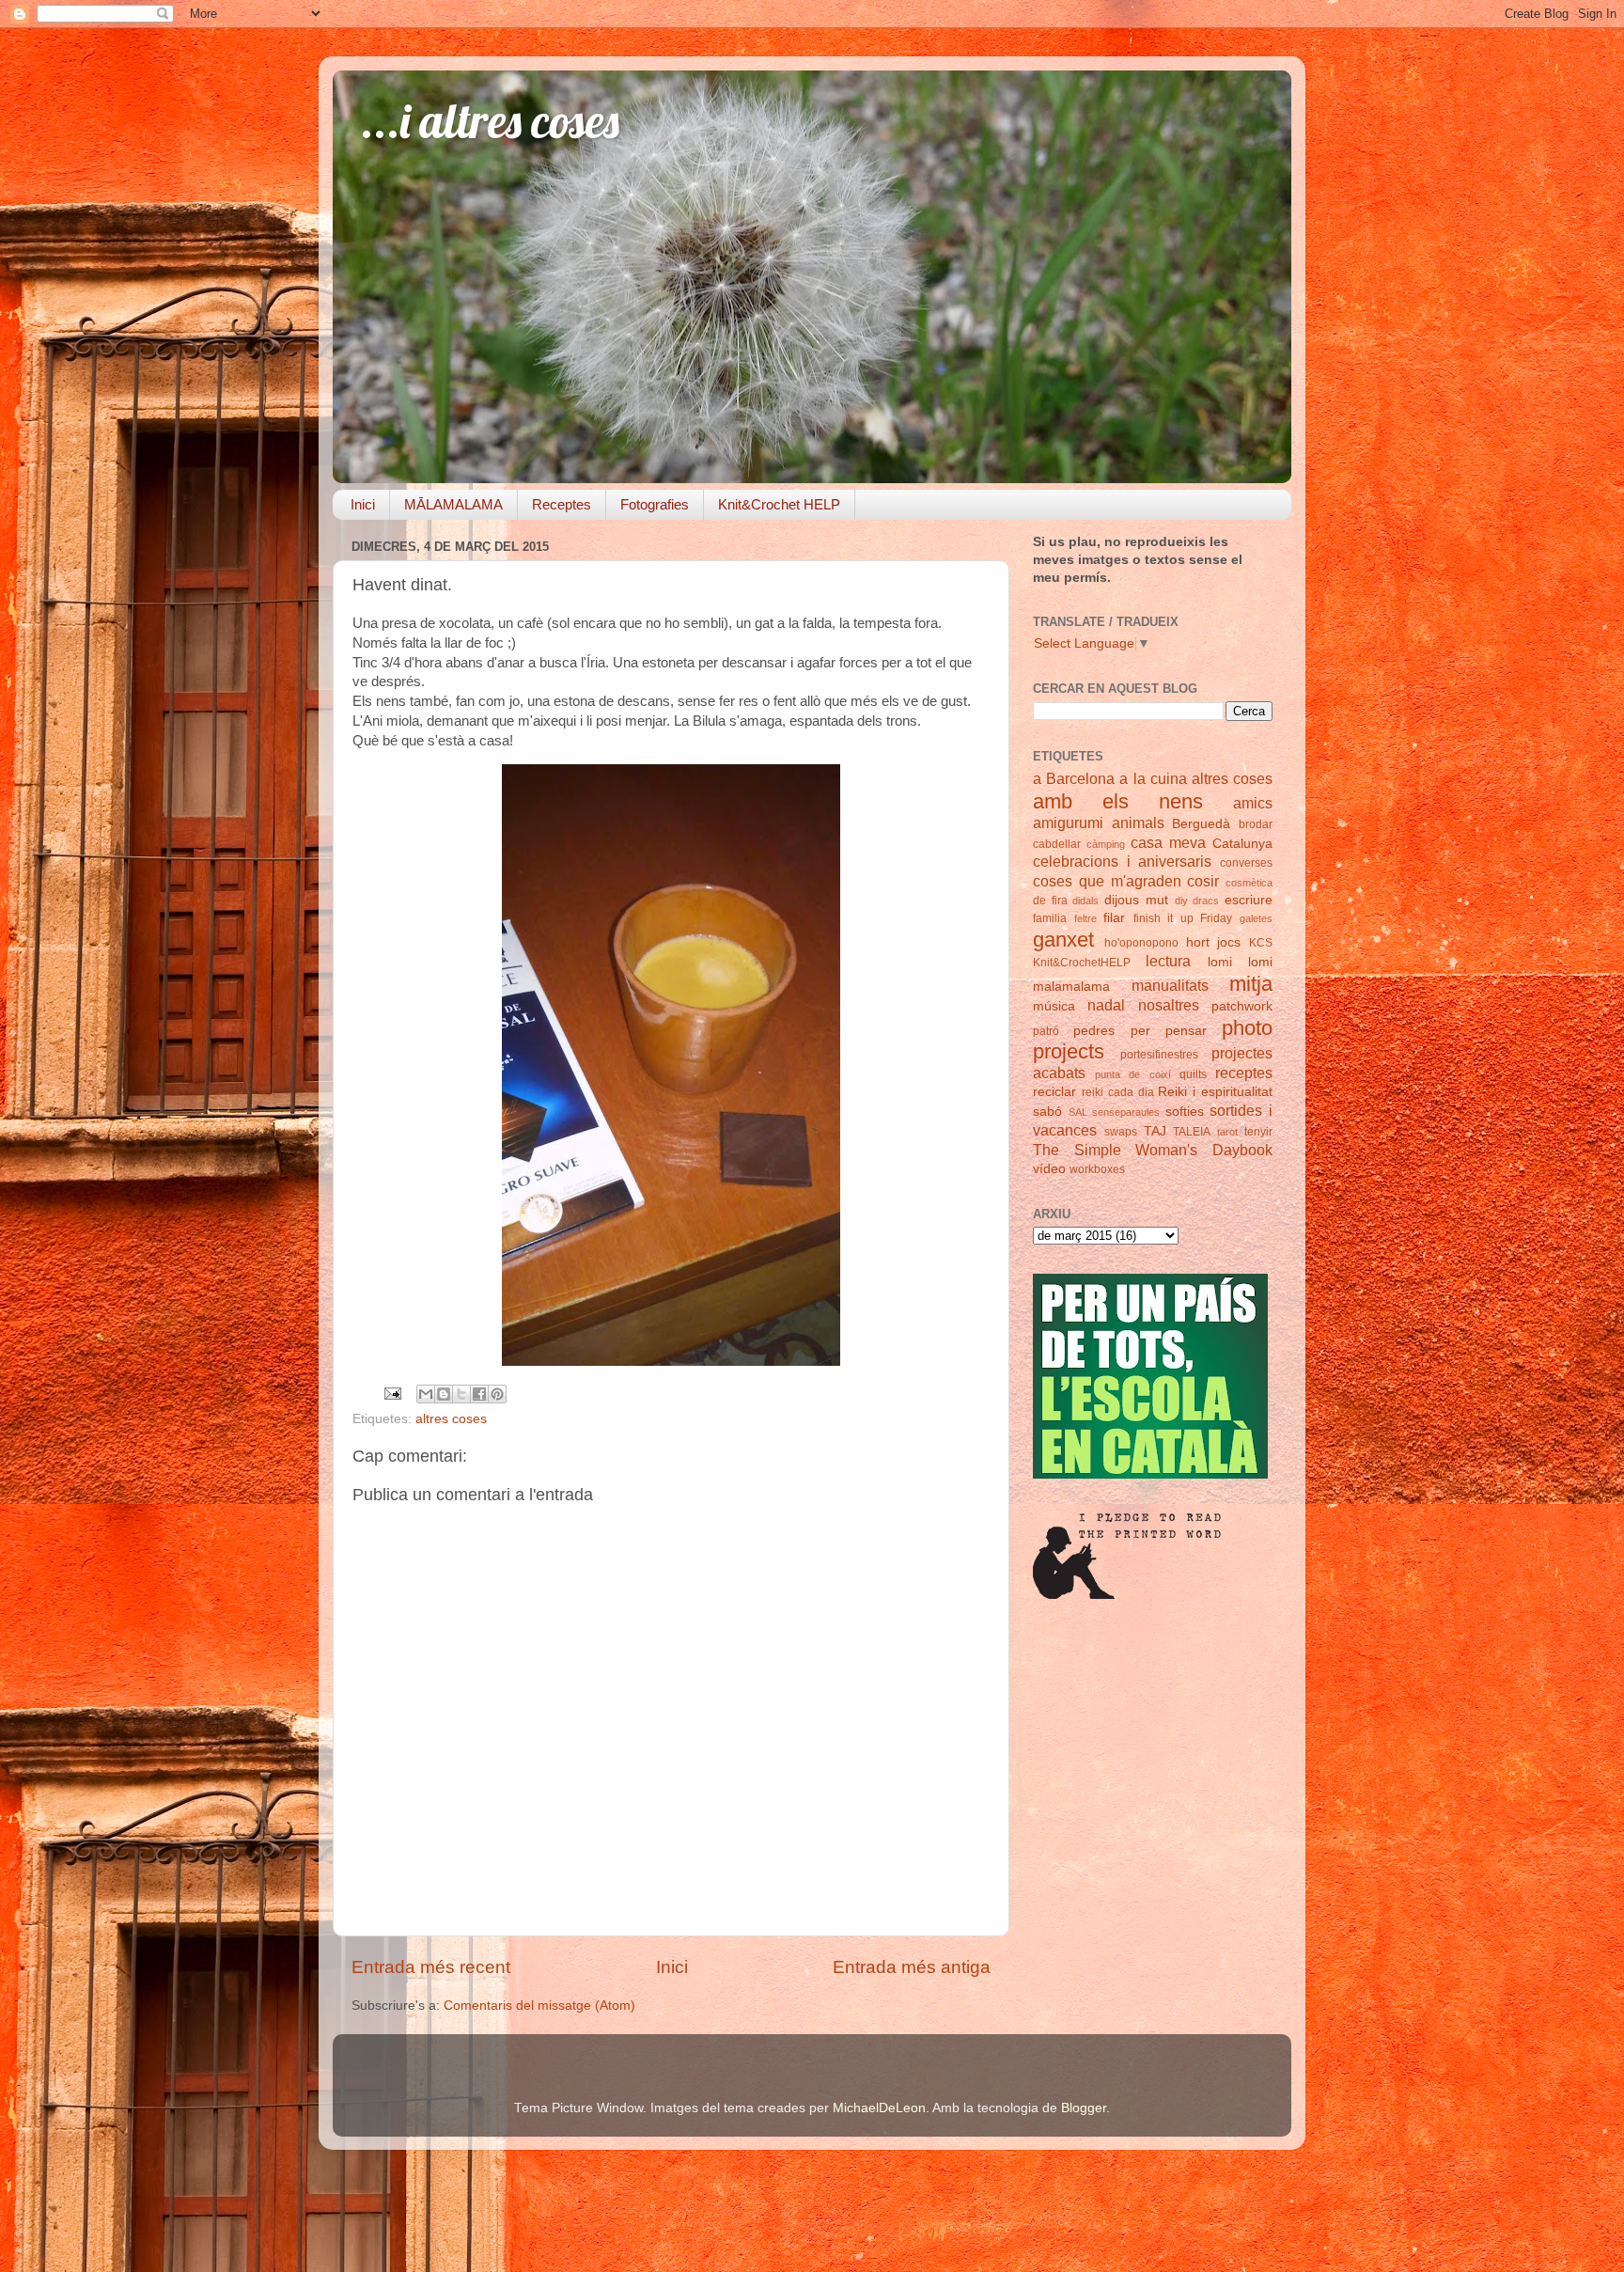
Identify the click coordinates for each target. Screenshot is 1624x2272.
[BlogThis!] (444, 1394)
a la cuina (1153, 778)
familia (1050, 918)
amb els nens (1118, 801)
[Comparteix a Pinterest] (497, 1394)
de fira (1050, 901)
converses (1246, 863)
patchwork (1242, 1006)
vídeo (1049, 1169)
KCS (1261, 943)
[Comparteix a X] (461, 1394)
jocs (1229, 942)
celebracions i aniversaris (1122, 861)
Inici (363, 504)
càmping (1106, 844)
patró (1046, 1031)
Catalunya (1242, 844)
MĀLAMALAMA (453, 504)
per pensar (1169, 1031)
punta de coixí (1132, 1074)
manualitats (1170, 985)
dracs (1206, 901)
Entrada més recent (431, 1967)
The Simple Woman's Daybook (1153, 1150)
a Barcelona (1074, 778)
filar (1114, 918)
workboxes (1097, 1169)
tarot (1227, 1132)
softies (1185, 1112)
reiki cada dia (1118, 1092)
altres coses (451, 1419)
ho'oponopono (1141, 943)
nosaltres (1169, 1005)
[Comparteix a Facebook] (479, 1394)
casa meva (1168, 842)
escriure (1249, 900)
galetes (1256, 918)
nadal (1106, 1005)
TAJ (1155, 1131)
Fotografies (655, 504)
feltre (1085, 918)
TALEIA (1192, 1132)
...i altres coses (490, 121)
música (1054, 1006)
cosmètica (1249, 883)
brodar (1256, 824)
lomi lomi (1240, 962)
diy (1181, 901)
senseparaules (1126, 1112)
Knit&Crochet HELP (779, 504)
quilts (1193, 1074)
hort (1198, 942)
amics (1253, 803)
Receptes (562, 504)
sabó (1047, 1112)
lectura (1168, 961)
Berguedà (1201, 824)
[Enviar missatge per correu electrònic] (391, 1393)
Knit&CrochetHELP (1082, 963)
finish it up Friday (1183, 918)
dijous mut (1136, 900)
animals (1138, 823)
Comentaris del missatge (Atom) (539, 2006)
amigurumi (1068, 823)
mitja (1251, 984)
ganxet (1063, 940)
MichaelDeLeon (879, 2108)
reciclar (1054, 1092)
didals (1085, 901)
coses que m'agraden (1107, 881)
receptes (1244, 1073)
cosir (1203, 881)
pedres (1094, 1031)
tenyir (1258, 1132)
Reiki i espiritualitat (1215, 1092)
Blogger (1084, 2108)
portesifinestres (1159, 1055)
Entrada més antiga (912, 1967)
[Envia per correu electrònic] (426, 1394)
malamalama (1071, 987)
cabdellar (1057, 844)
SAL (1078, 1112)
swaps (1121, 1132)
